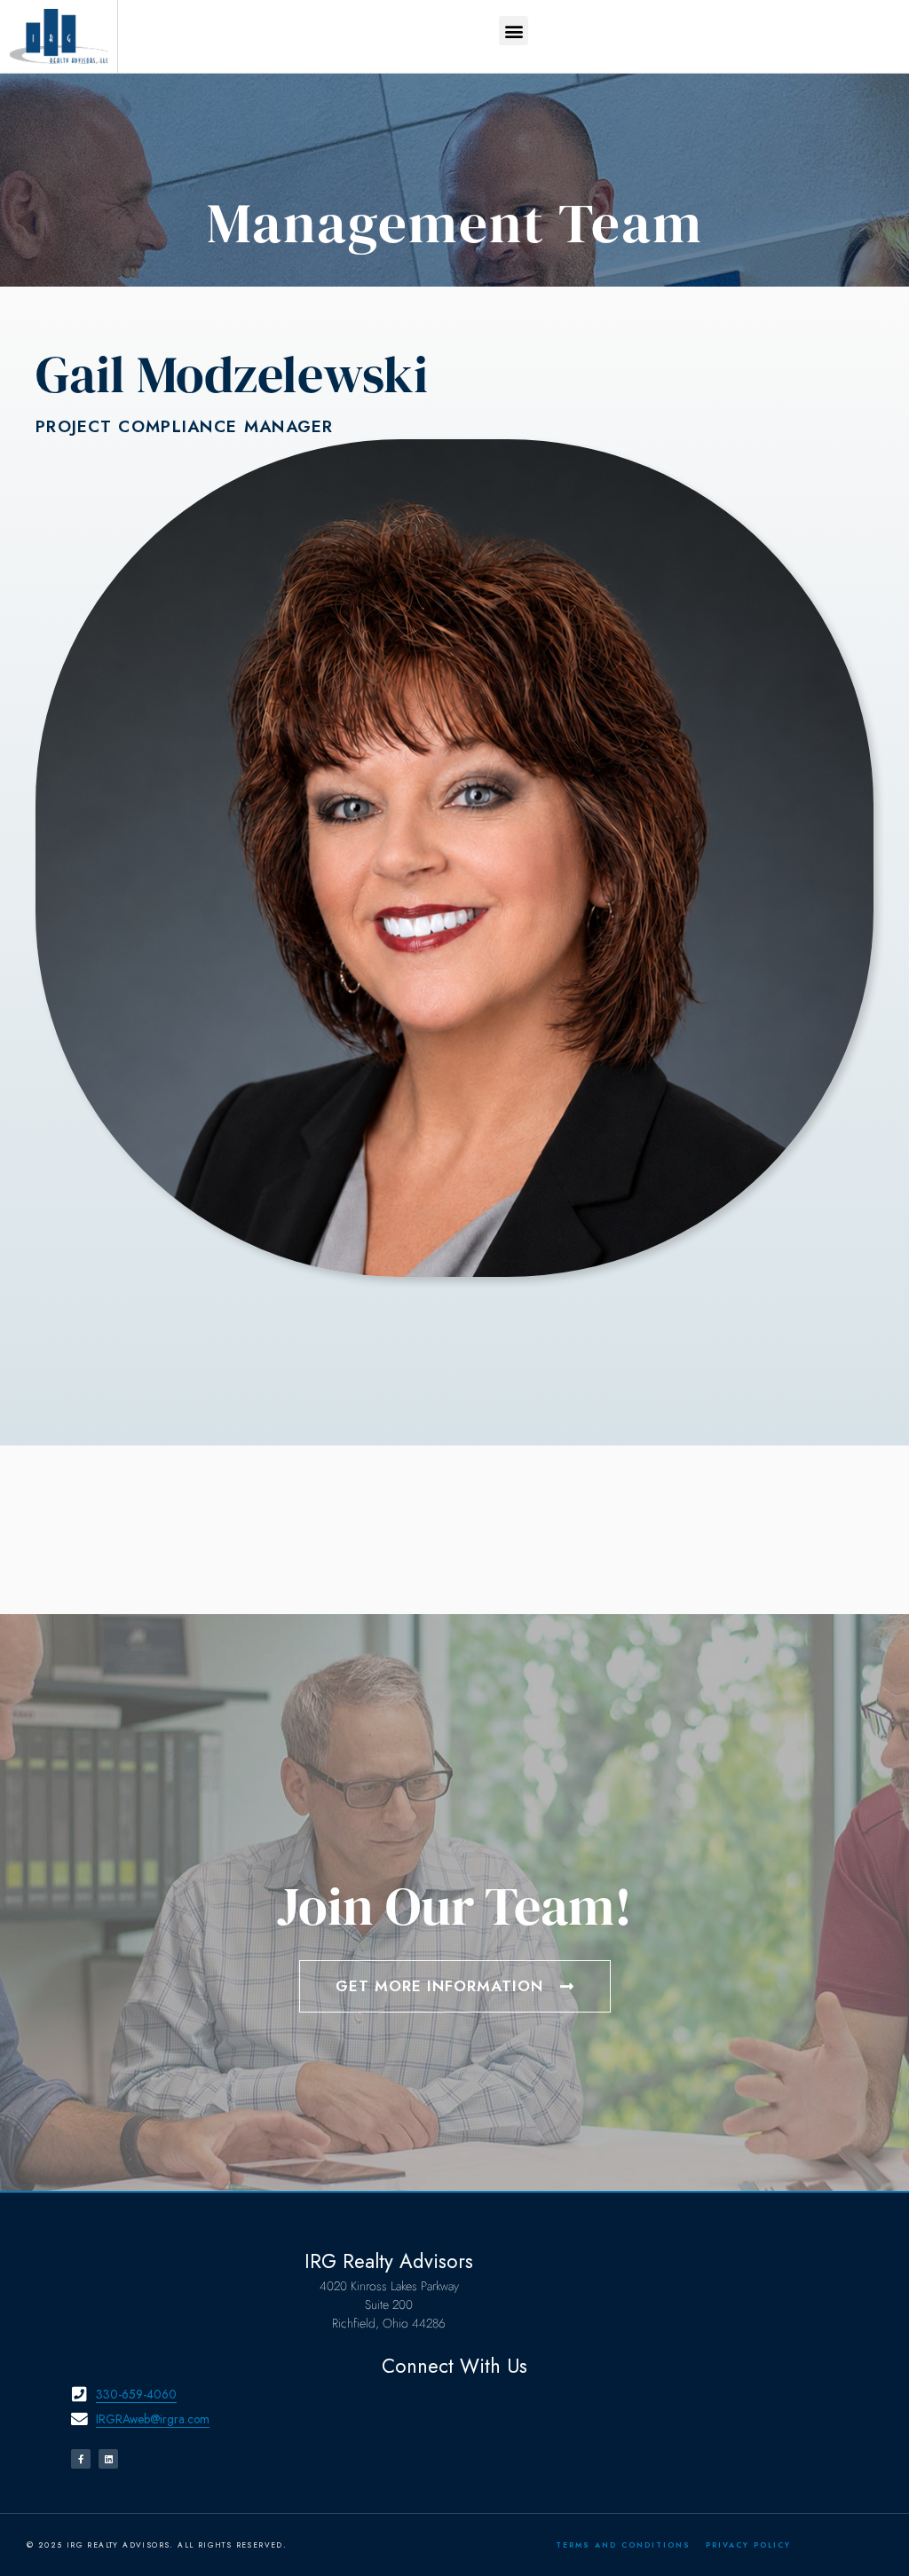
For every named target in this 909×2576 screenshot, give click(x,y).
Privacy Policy (748, 2545)
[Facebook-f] (81, 2459)
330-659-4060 (136, 2394)
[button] (514, 31)
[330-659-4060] (79, 2395)
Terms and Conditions (623, 2545)
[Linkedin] (108, 2459)
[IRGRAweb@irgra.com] (79, 2419)
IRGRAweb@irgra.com (153, 2419)
